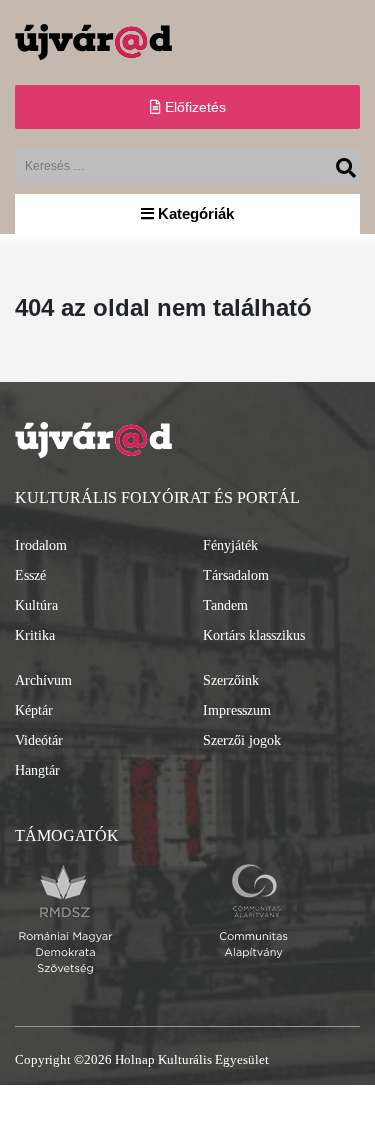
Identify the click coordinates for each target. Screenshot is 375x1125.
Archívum (43, 680)
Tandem (225, 605)
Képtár (34, 710)
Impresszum (237, 710)
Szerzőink (231, 680)
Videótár (39, 740)
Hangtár (37, 770)
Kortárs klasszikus (254, 635)
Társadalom (236, 575)
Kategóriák (194, 213)
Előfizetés (193, 107)
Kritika (35, 635)
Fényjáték (230, 545)
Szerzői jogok (242, 740)
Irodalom (41, 545)
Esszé (30, 575)
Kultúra (36, 605)
